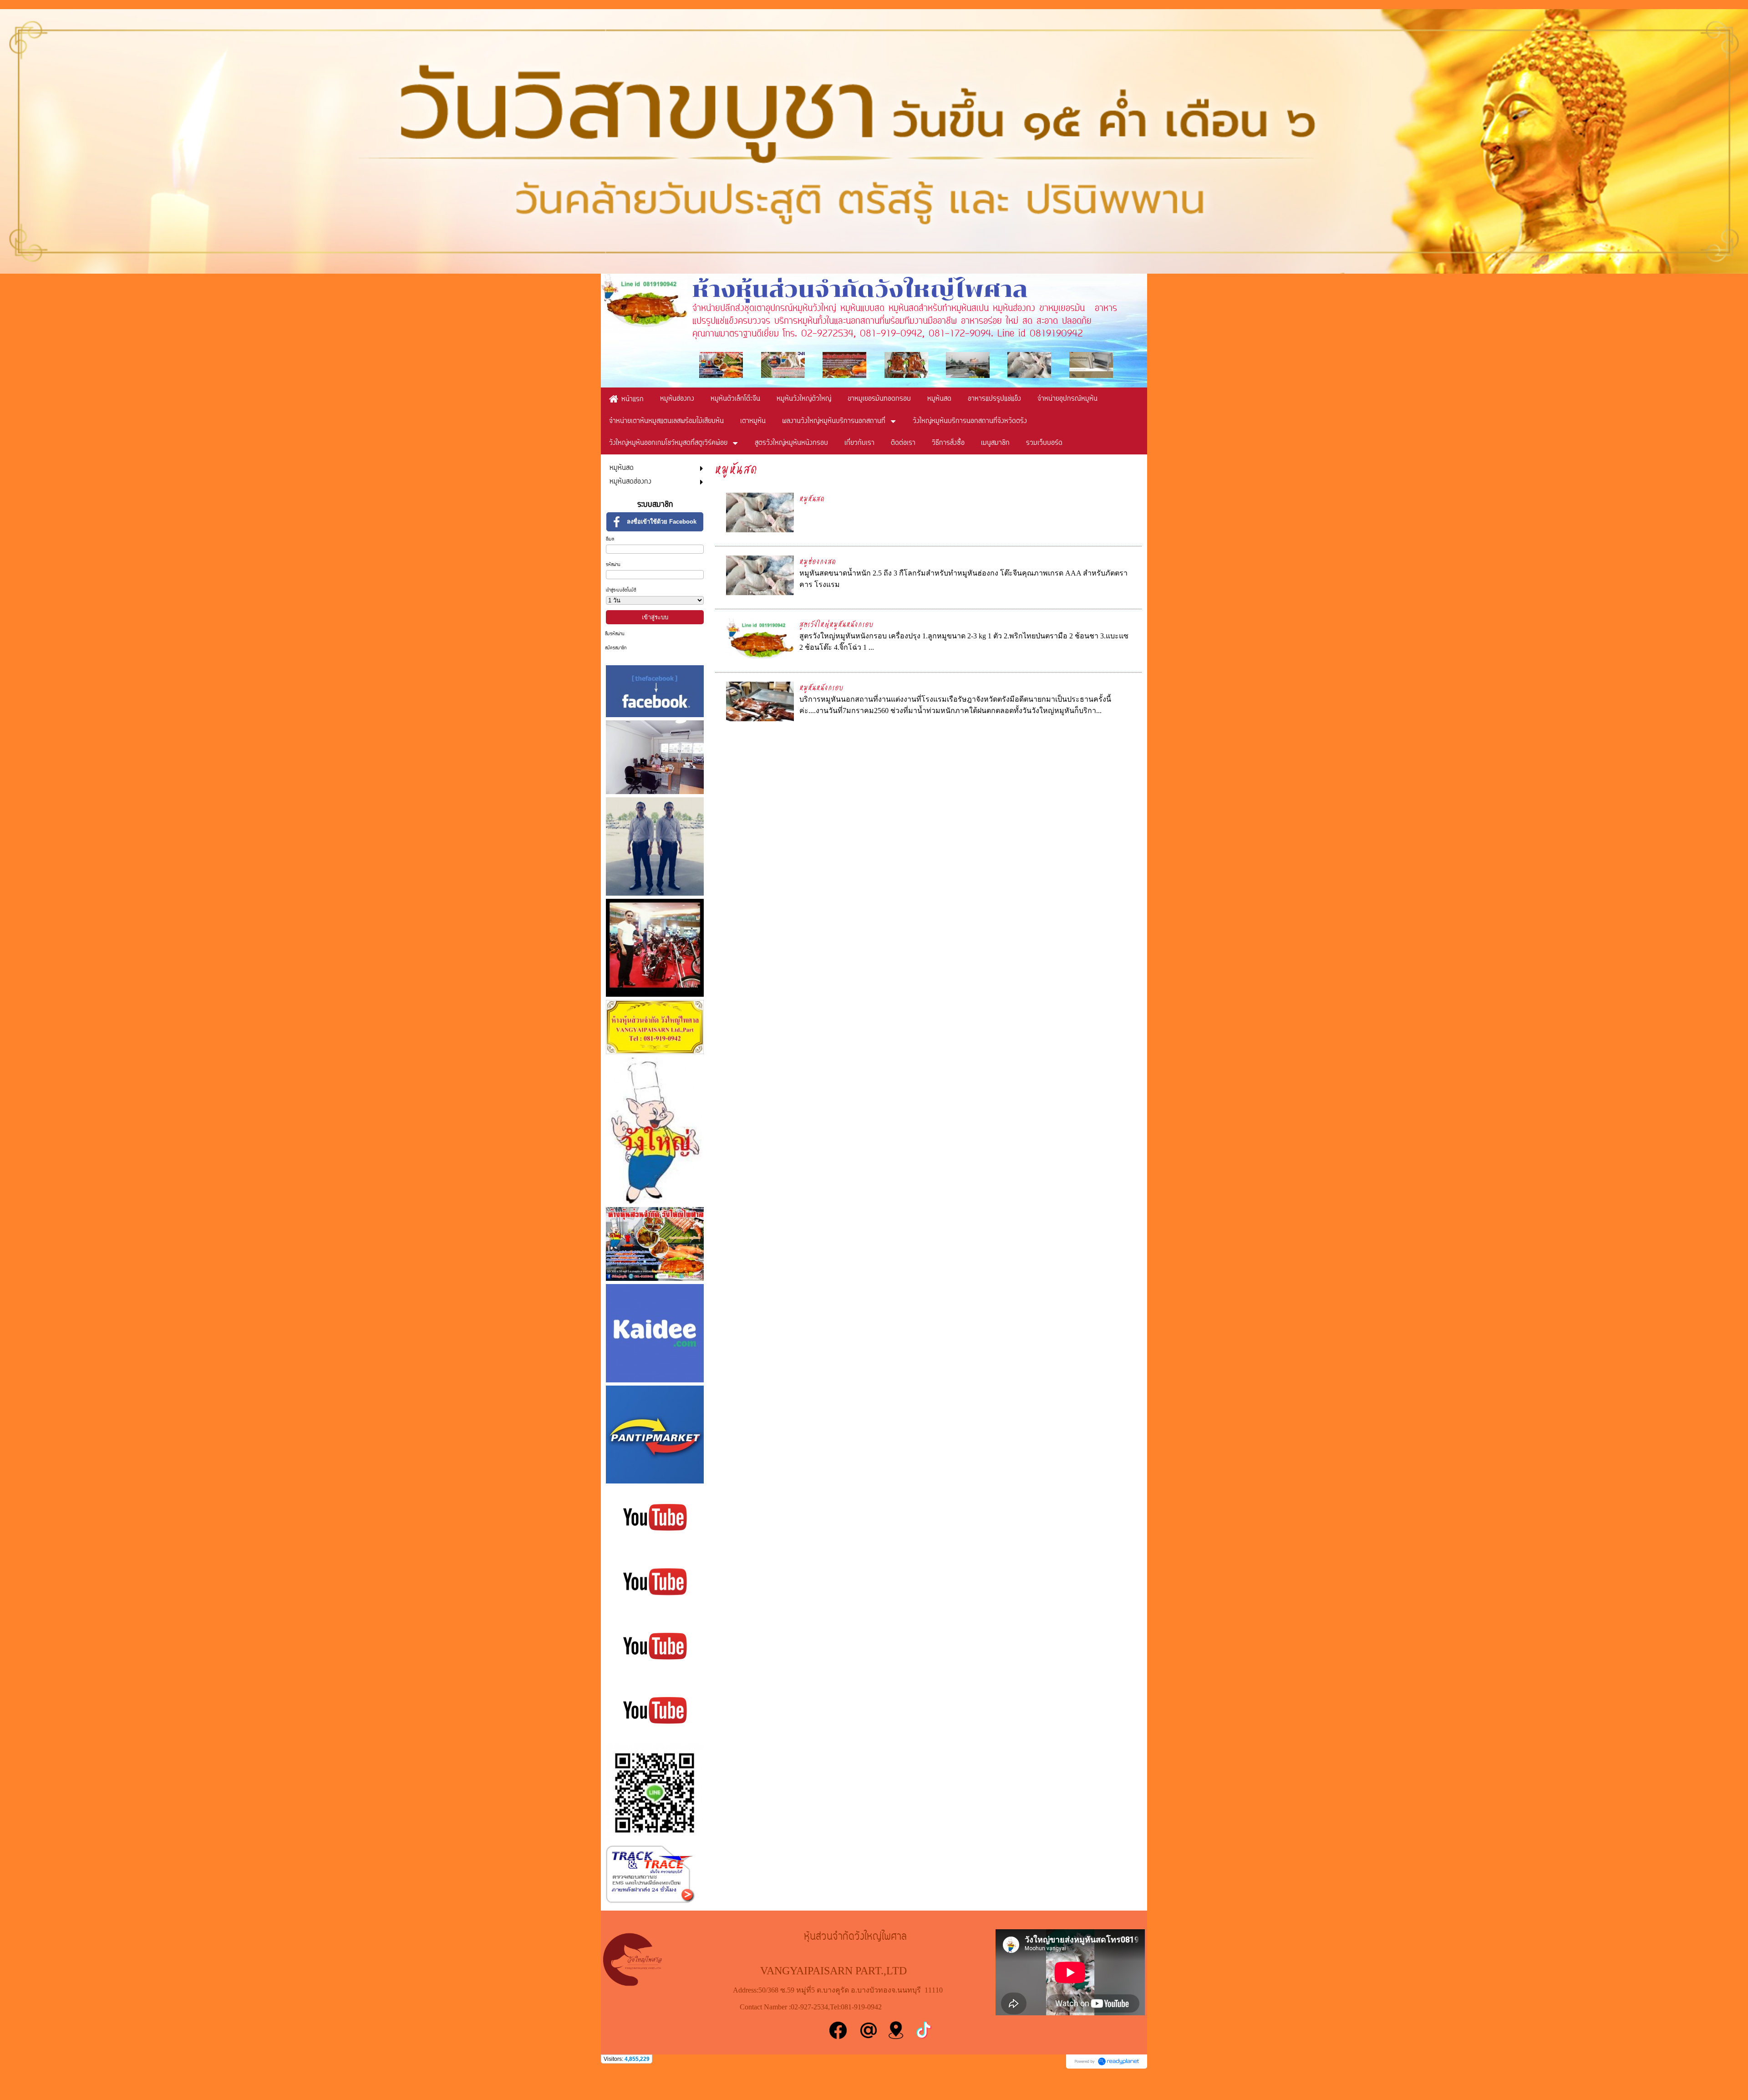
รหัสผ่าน (613, 565)
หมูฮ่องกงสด (818, 561)
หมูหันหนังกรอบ (821, 687)
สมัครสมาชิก (616, 648)
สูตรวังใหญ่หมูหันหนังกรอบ (836, 624)
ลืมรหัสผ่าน (615, 634)
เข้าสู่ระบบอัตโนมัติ (621, 590)
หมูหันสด (812, 498)
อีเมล (610, 539)
